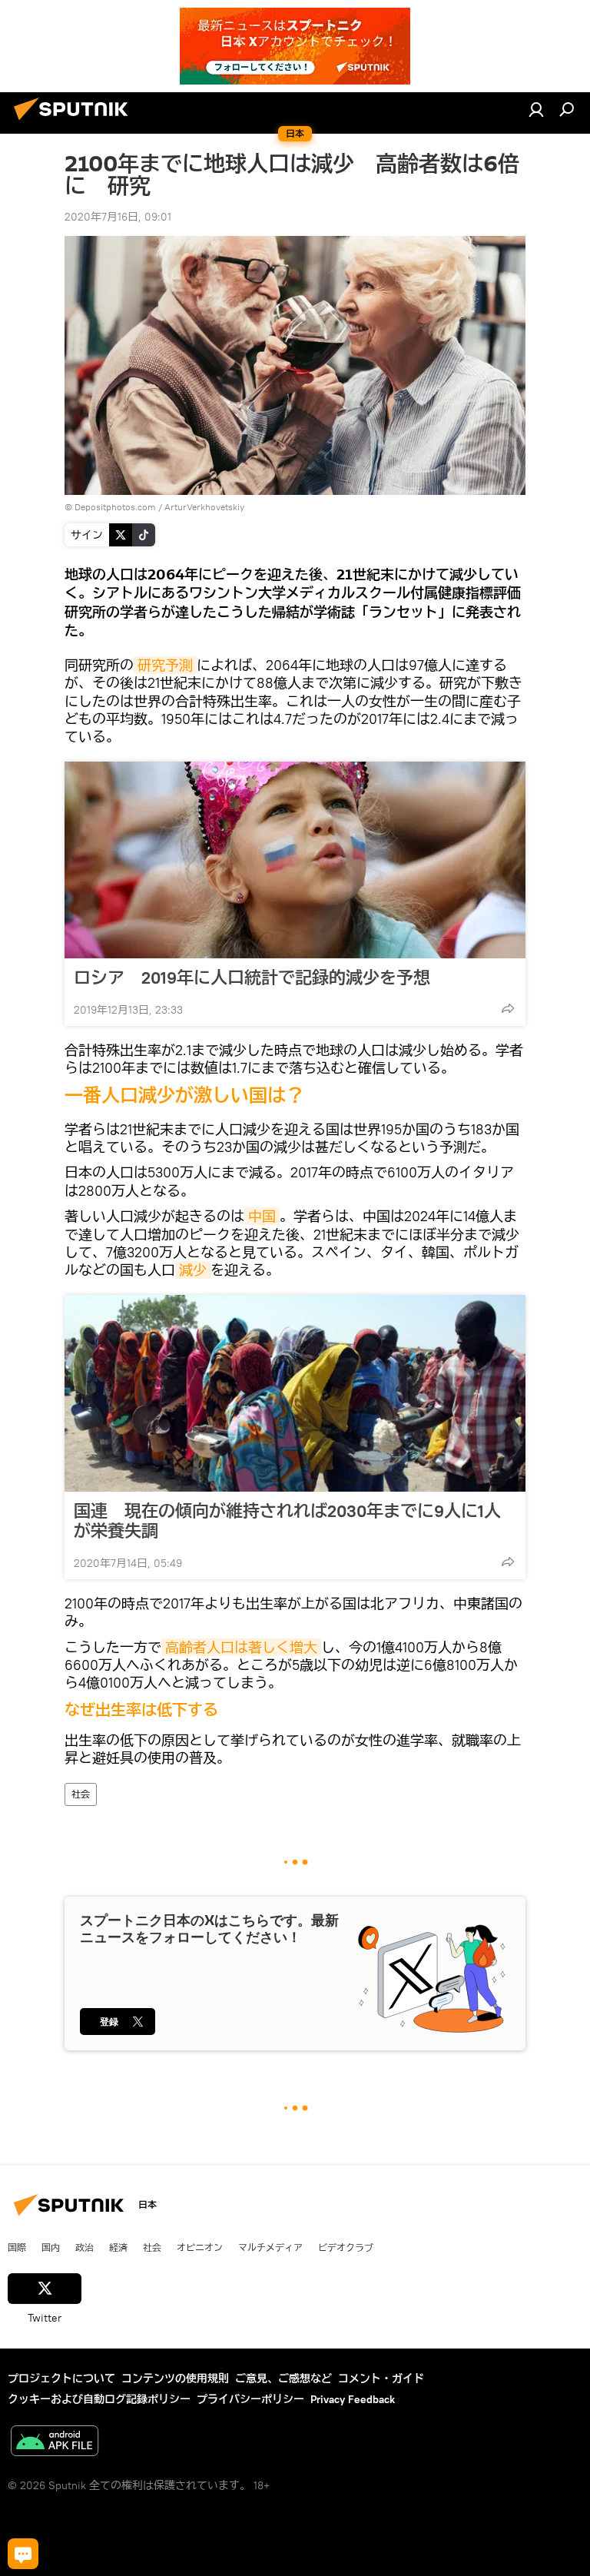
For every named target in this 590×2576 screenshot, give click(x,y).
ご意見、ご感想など (283, 2378)
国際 (17, 2247)
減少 (193, 1270)
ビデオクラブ (346, 2247)
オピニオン (200, 2247)
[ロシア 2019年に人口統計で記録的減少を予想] (295, 860)
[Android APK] (55, 2443)
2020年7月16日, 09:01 (118, 217)
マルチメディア (270, 2247)
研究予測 (165, 665)
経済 (118, 2247)
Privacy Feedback (353, 2399)
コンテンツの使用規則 (175, 2378)
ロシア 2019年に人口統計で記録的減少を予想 (252, 978)
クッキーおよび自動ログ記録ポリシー (99, 2399)
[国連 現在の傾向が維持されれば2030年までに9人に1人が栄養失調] (295, 1393)
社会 (81, 1794)
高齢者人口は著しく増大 (241, 1647)
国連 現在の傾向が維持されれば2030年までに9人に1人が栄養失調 (287, 1521)
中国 (262, 1216)
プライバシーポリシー (250, 2399)
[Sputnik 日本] (75, 122)
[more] (508, 1008)
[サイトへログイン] (536, 109)
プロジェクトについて (61, 2378)
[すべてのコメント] (23, 2554)
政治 (85, 2247)
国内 (51, 2247)
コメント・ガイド (381, 2378)
